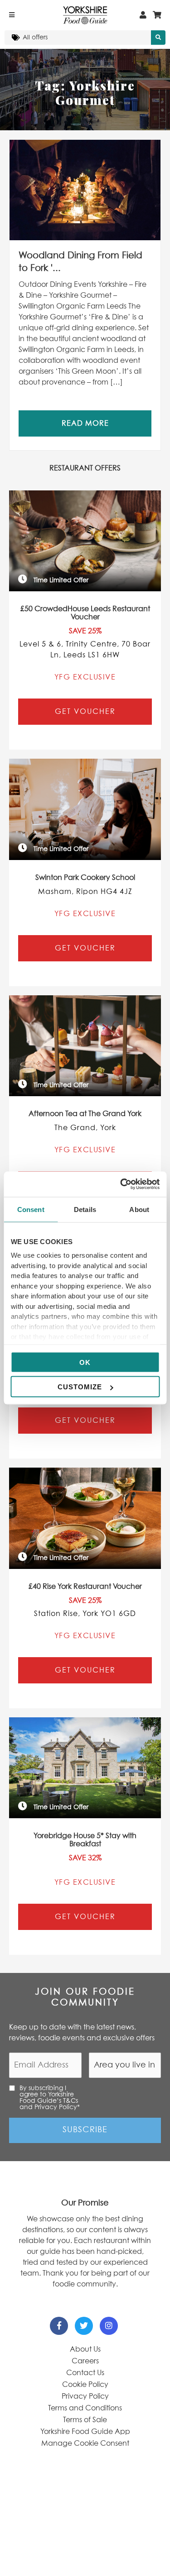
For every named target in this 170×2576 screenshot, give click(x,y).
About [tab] (139, 1209)
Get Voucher (85, 712)
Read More (85, 423)
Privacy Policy (85, 2396)
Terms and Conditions (85, 2408)
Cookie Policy (85, 2385)
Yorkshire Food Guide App (85, 2432)
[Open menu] (12, 15)
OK (85, 1362)
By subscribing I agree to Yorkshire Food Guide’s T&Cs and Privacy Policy (50, 2098)
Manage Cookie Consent (85, 2443)
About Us (85, 2349)
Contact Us (85, 2373)
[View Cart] (157, 15)
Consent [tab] (31, 1209)
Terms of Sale (85, 2420)
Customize (80, 1387)
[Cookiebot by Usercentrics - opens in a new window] (121, 1184)
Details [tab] (85, 1209)
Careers (85, 2361)
